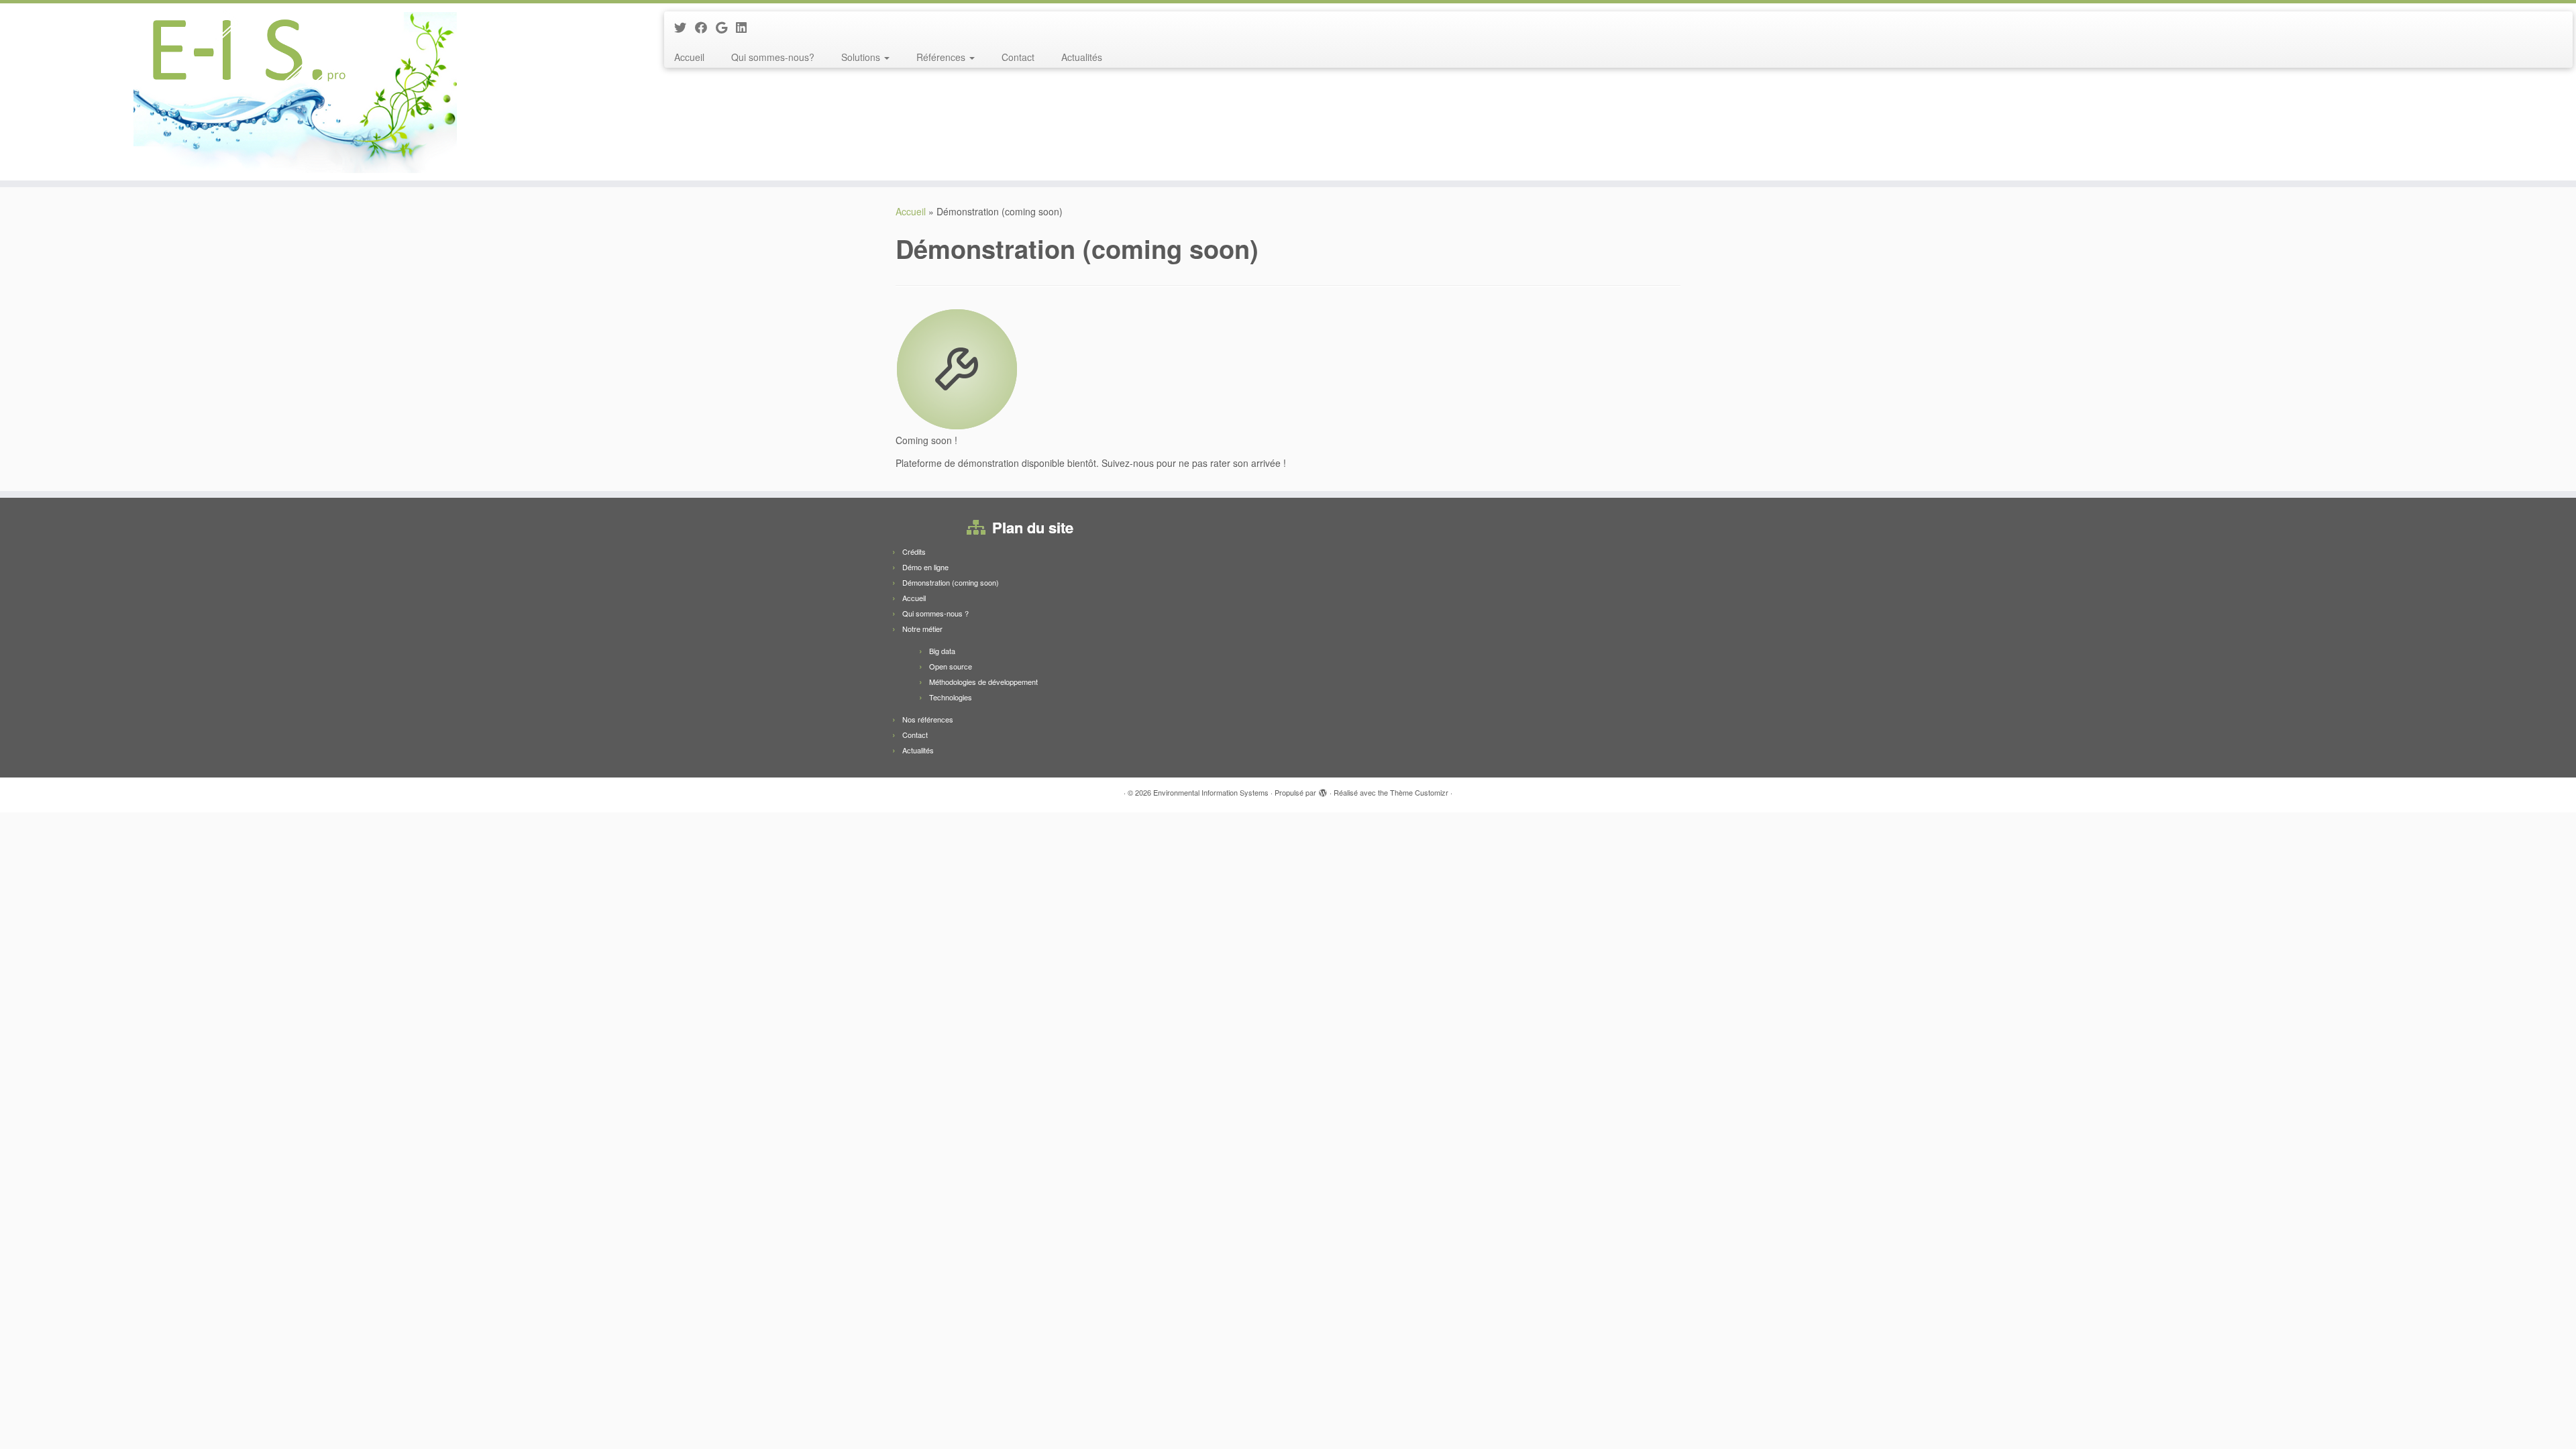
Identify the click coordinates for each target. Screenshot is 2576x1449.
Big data (942, 651)
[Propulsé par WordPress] (1323, 790)
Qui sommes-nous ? (935, 613)
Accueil (689, 57)
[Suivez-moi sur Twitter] (685, 27)
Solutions (862, 57)
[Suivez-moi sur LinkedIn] (746, 27)
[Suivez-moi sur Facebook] (705, 27)
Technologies (951, 697)
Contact (1018, 57)
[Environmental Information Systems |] (297, 92)
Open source (951, 666)
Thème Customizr (1419, 792)
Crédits (914, 551)
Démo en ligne (925, 567)
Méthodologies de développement (983, 682)
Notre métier (922, 629)
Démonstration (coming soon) (951, 582)
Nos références (928, 719)
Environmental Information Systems (1211, 792)
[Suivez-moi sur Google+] (726, 27)
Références (942, 57)
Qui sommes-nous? (773, 57)
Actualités (1082, 57)
